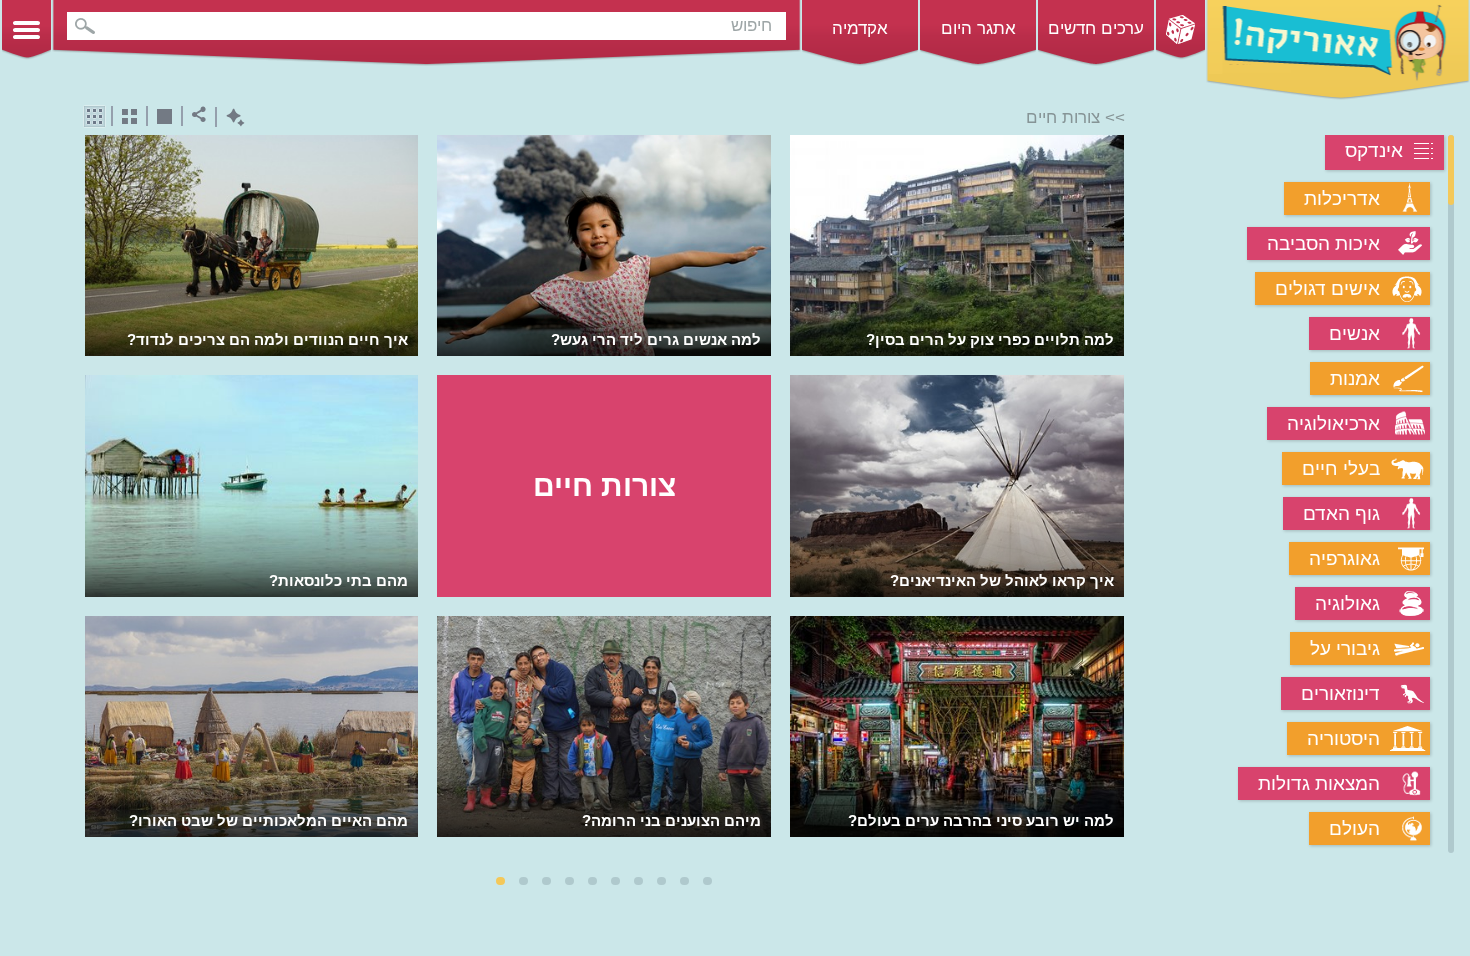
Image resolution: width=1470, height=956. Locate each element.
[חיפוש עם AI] (230, 117)
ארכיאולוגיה (1333, 423)
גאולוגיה (1347, 603)
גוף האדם (1341, 513)
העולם (1354, 828)
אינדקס (1374, 150)
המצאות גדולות (1319, 783)
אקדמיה (860, 28)
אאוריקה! (1338, 50)
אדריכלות (1342, 198)
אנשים (1354, 333)
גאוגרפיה (1344, 558)
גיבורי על (1345, 648)
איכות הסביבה (1323, 243)
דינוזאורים (1340, 693)
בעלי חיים (1341, 468)
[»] (1110, 495)
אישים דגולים (1327, 288)
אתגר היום (978, 28)
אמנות (1355, 378)
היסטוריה (1343, 738)
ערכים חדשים (1096, 28)
